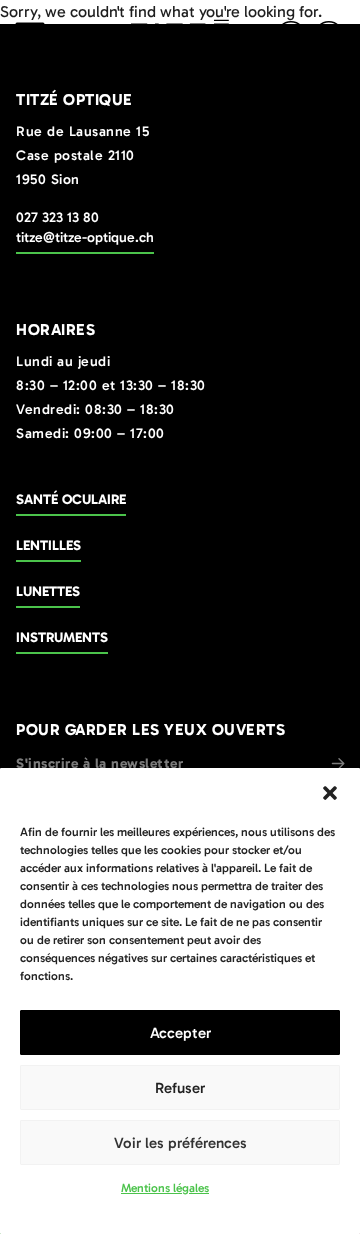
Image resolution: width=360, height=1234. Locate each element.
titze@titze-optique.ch (85, 237)
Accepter (180, 1033)
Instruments (62, 637)
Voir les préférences (180, 1143)
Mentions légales (165, 1188)
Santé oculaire (71, 499)
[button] (330, 793)
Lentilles (48, 545)
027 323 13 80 (57, 217)
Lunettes (48, 591)
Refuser (180, 1088)
